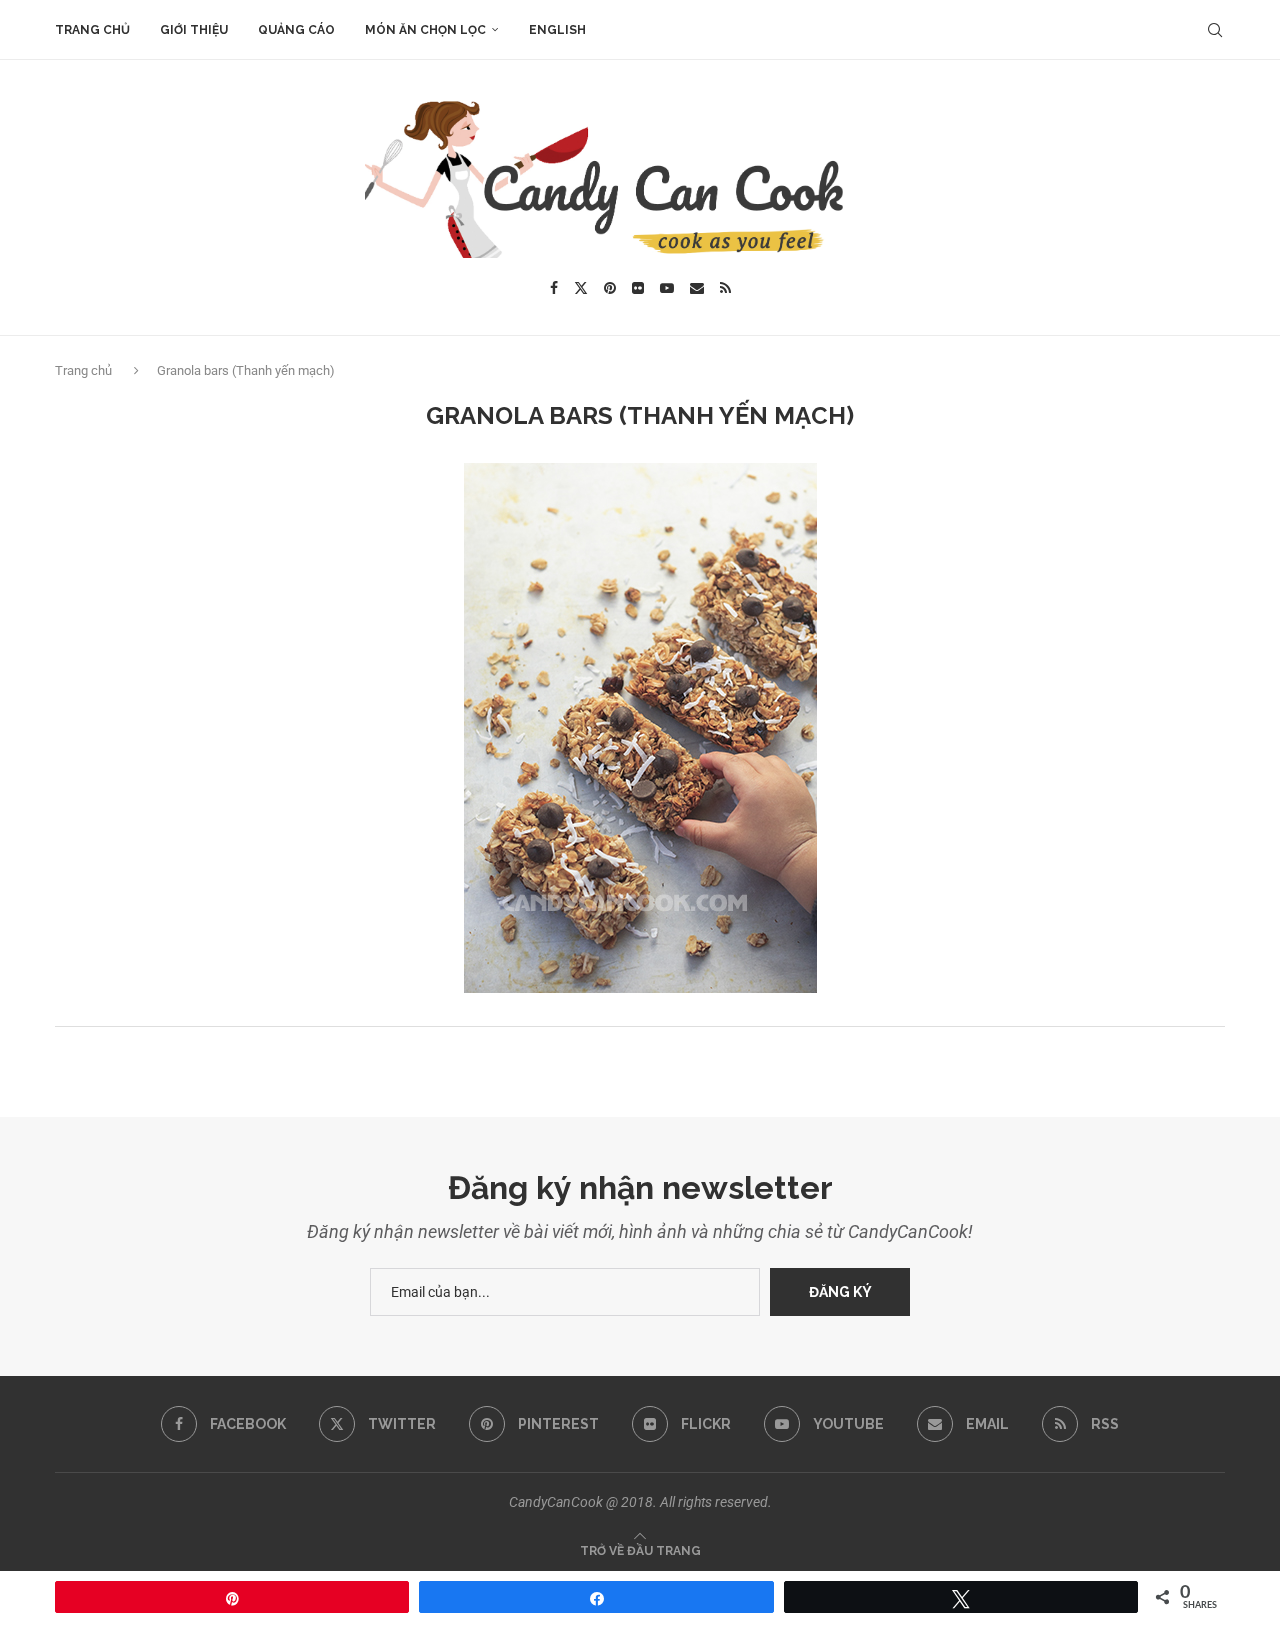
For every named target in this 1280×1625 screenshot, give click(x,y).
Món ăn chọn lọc (425, 30)
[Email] (697, 288)
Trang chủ (92, 30)
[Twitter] (581, 288)
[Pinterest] (610, 288)
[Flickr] (638, 288)
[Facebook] (554, 288)
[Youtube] (667, 288)
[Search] (1215, 30)
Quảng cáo (296, 30)
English (557, 30)
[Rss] (725, 288)
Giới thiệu (194, 30)
